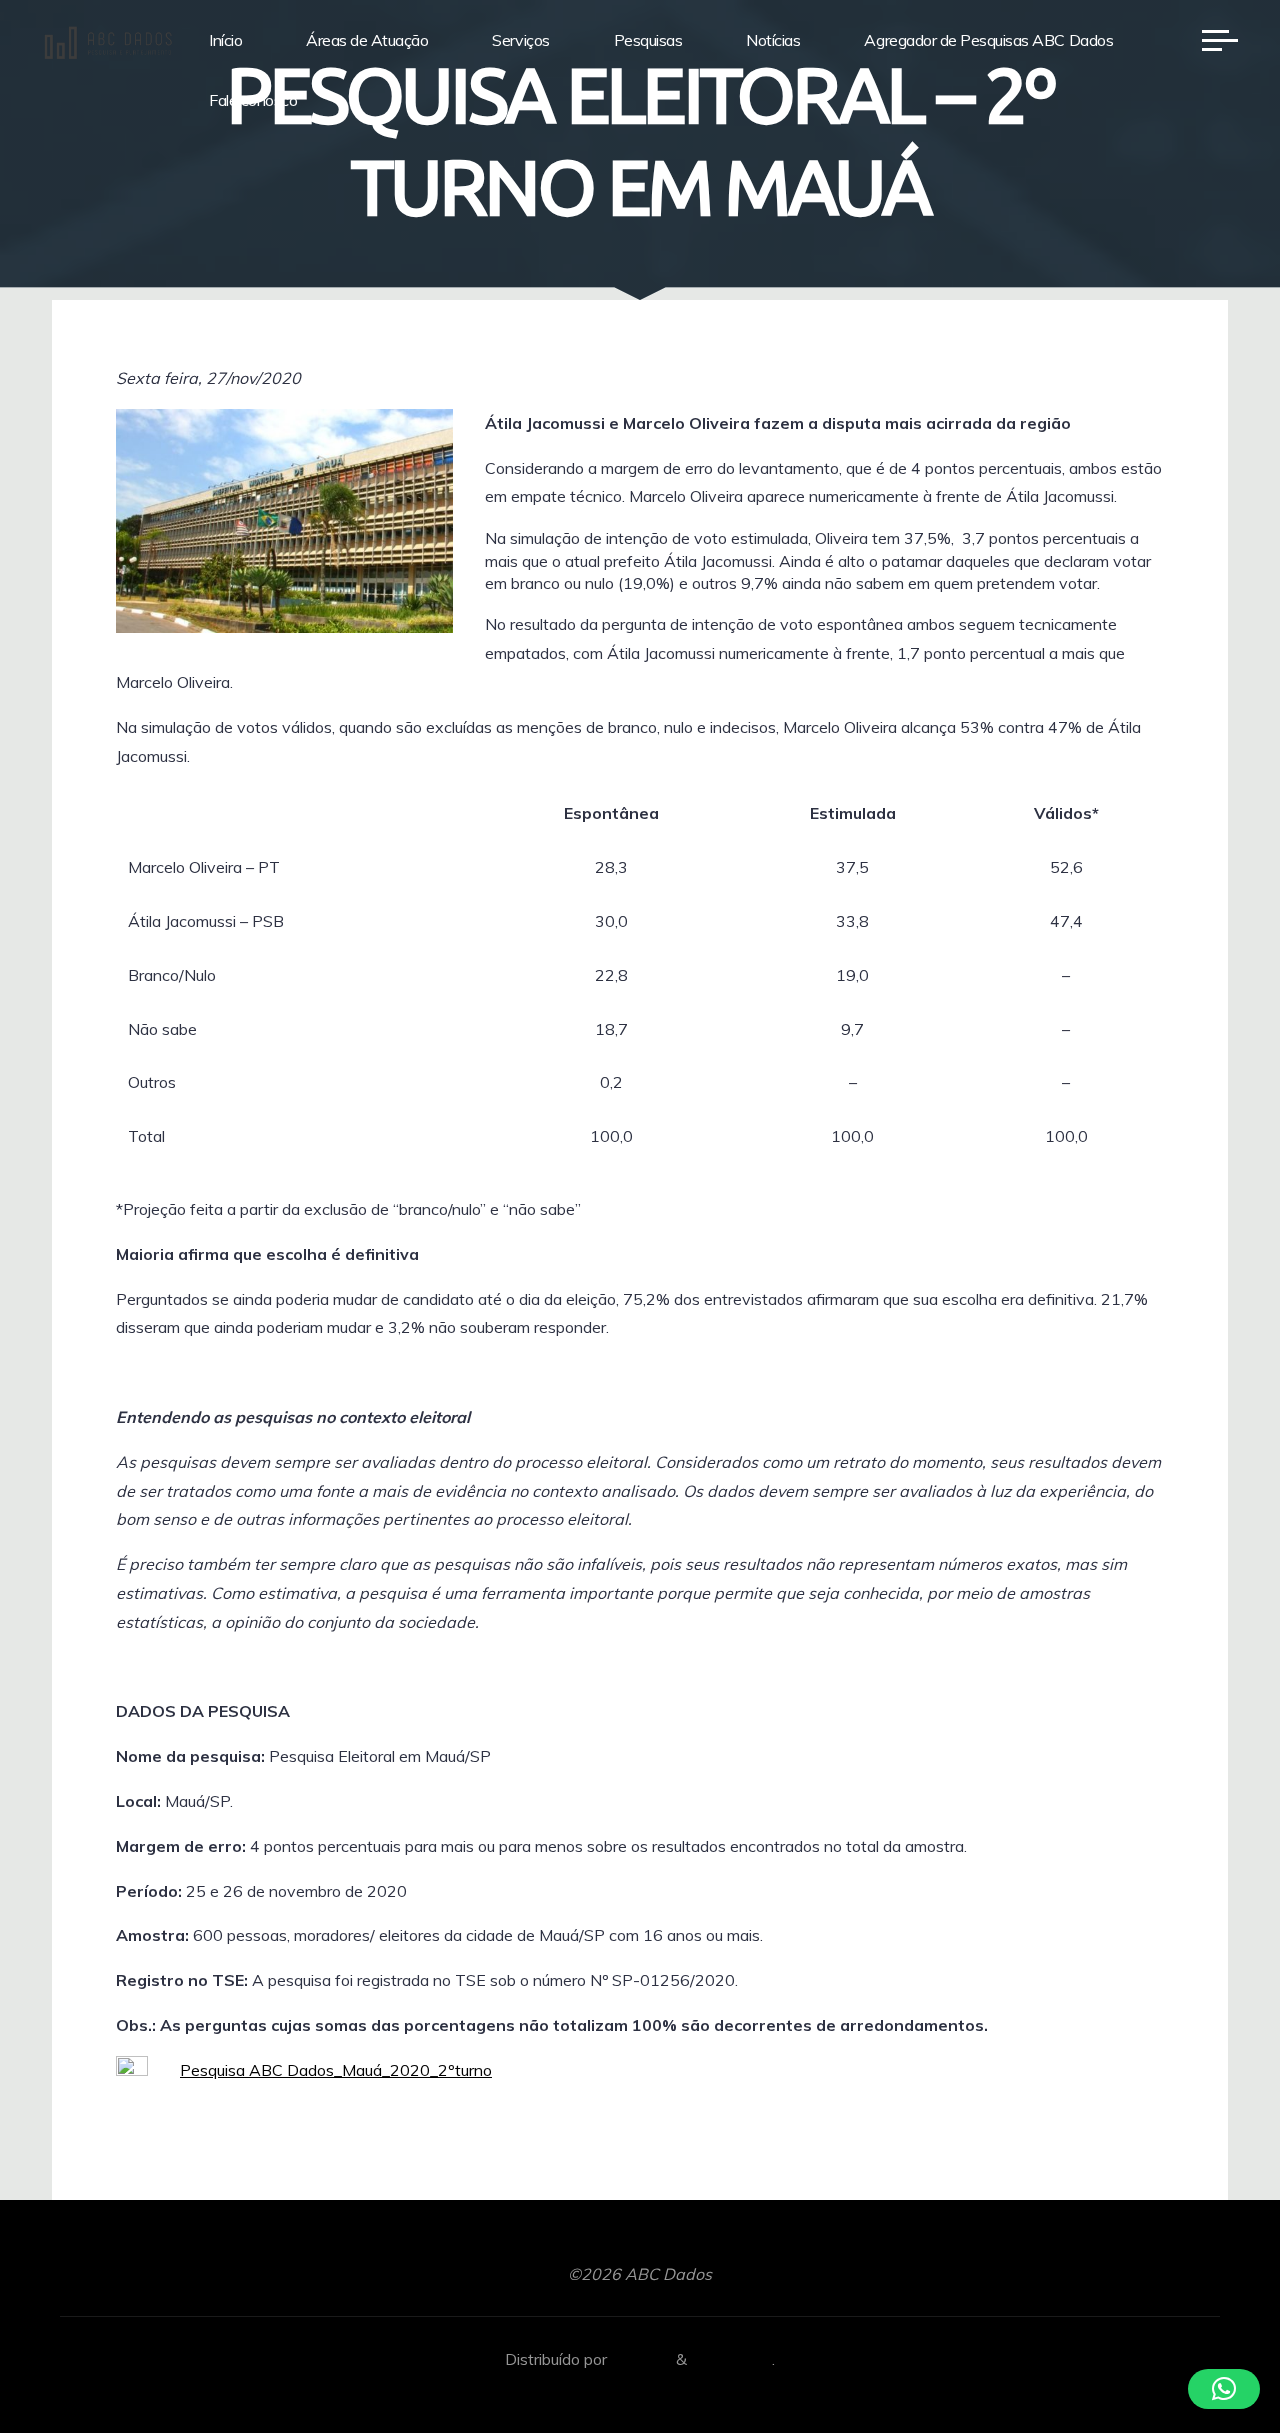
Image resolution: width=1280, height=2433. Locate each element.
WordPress (731, 2359)
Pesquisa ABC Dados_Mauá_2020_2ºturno (336, 2070)
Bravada (639, 2359)
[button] (1224, 2389)
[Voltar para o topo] (1202, 2355)
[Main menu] (1220, 40)
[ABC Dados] (108, 40)
